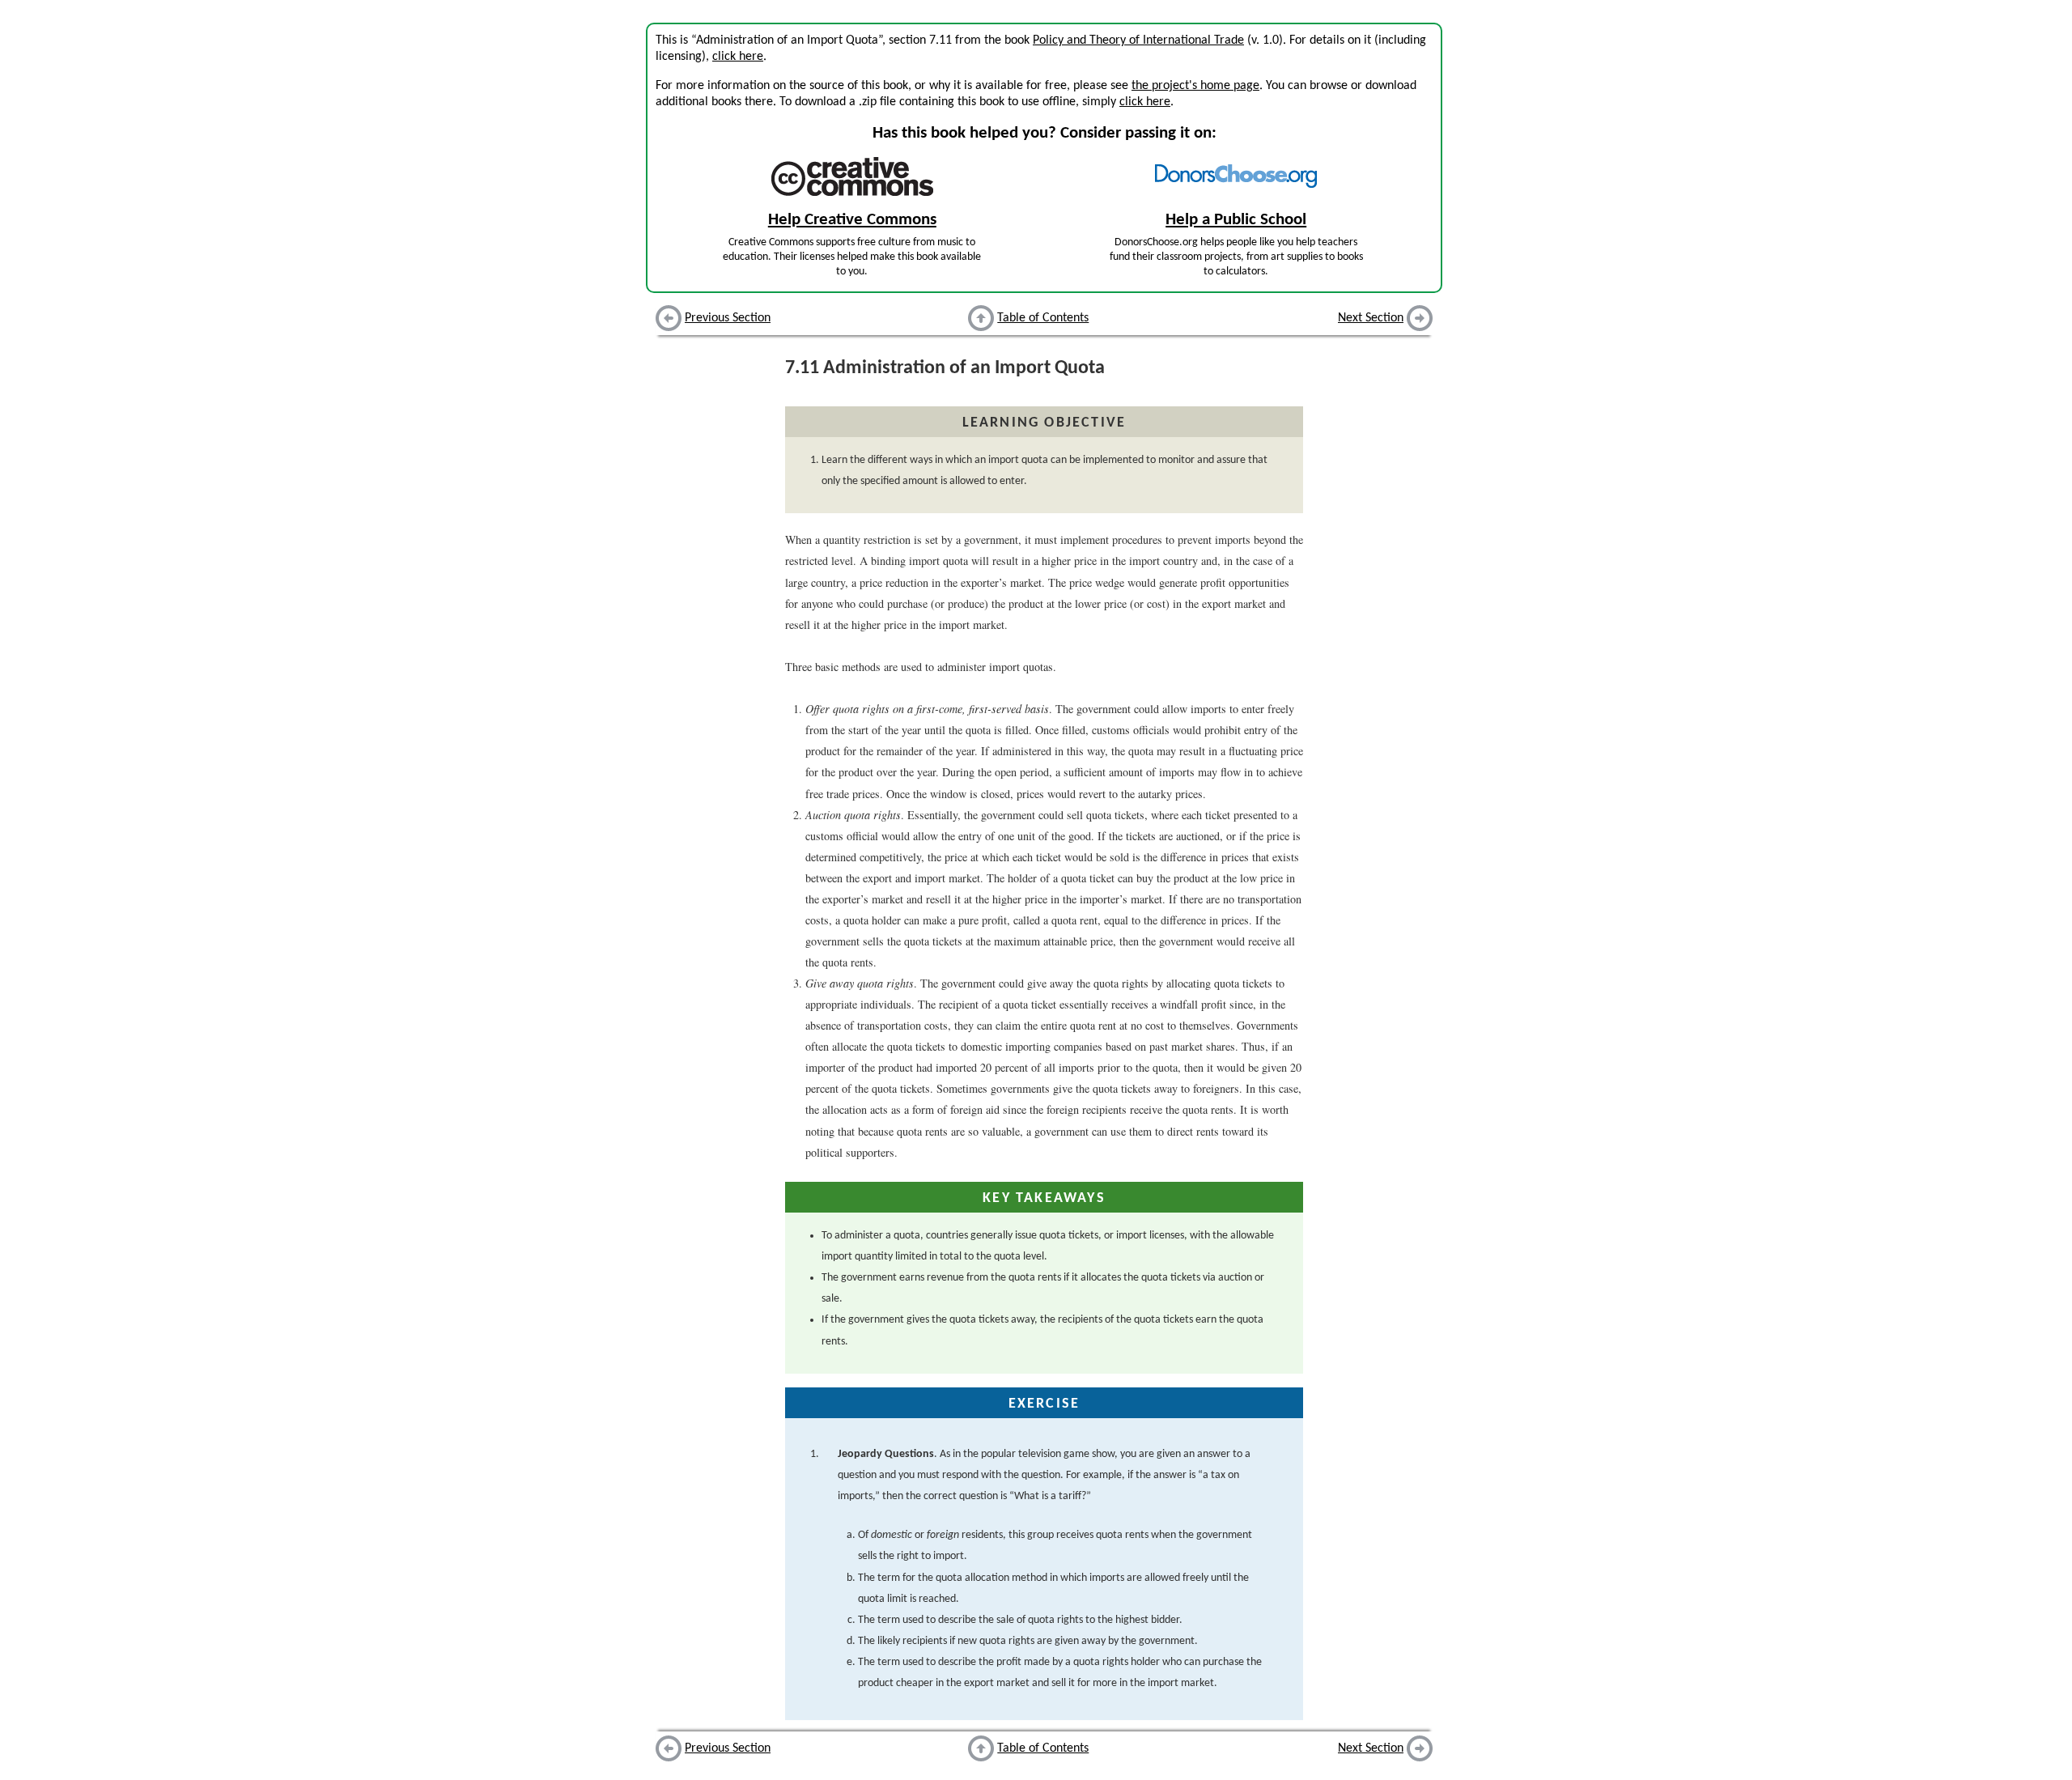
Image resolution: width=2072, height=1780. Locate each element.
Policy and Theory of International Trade (1138, 40)
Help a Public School (1236, 220)
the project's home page (1195, 86)
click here (738, 57)
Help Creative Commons (852, 220)
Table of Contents (1043, 318)
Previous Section (728, 318)
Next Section (1371, 318)
